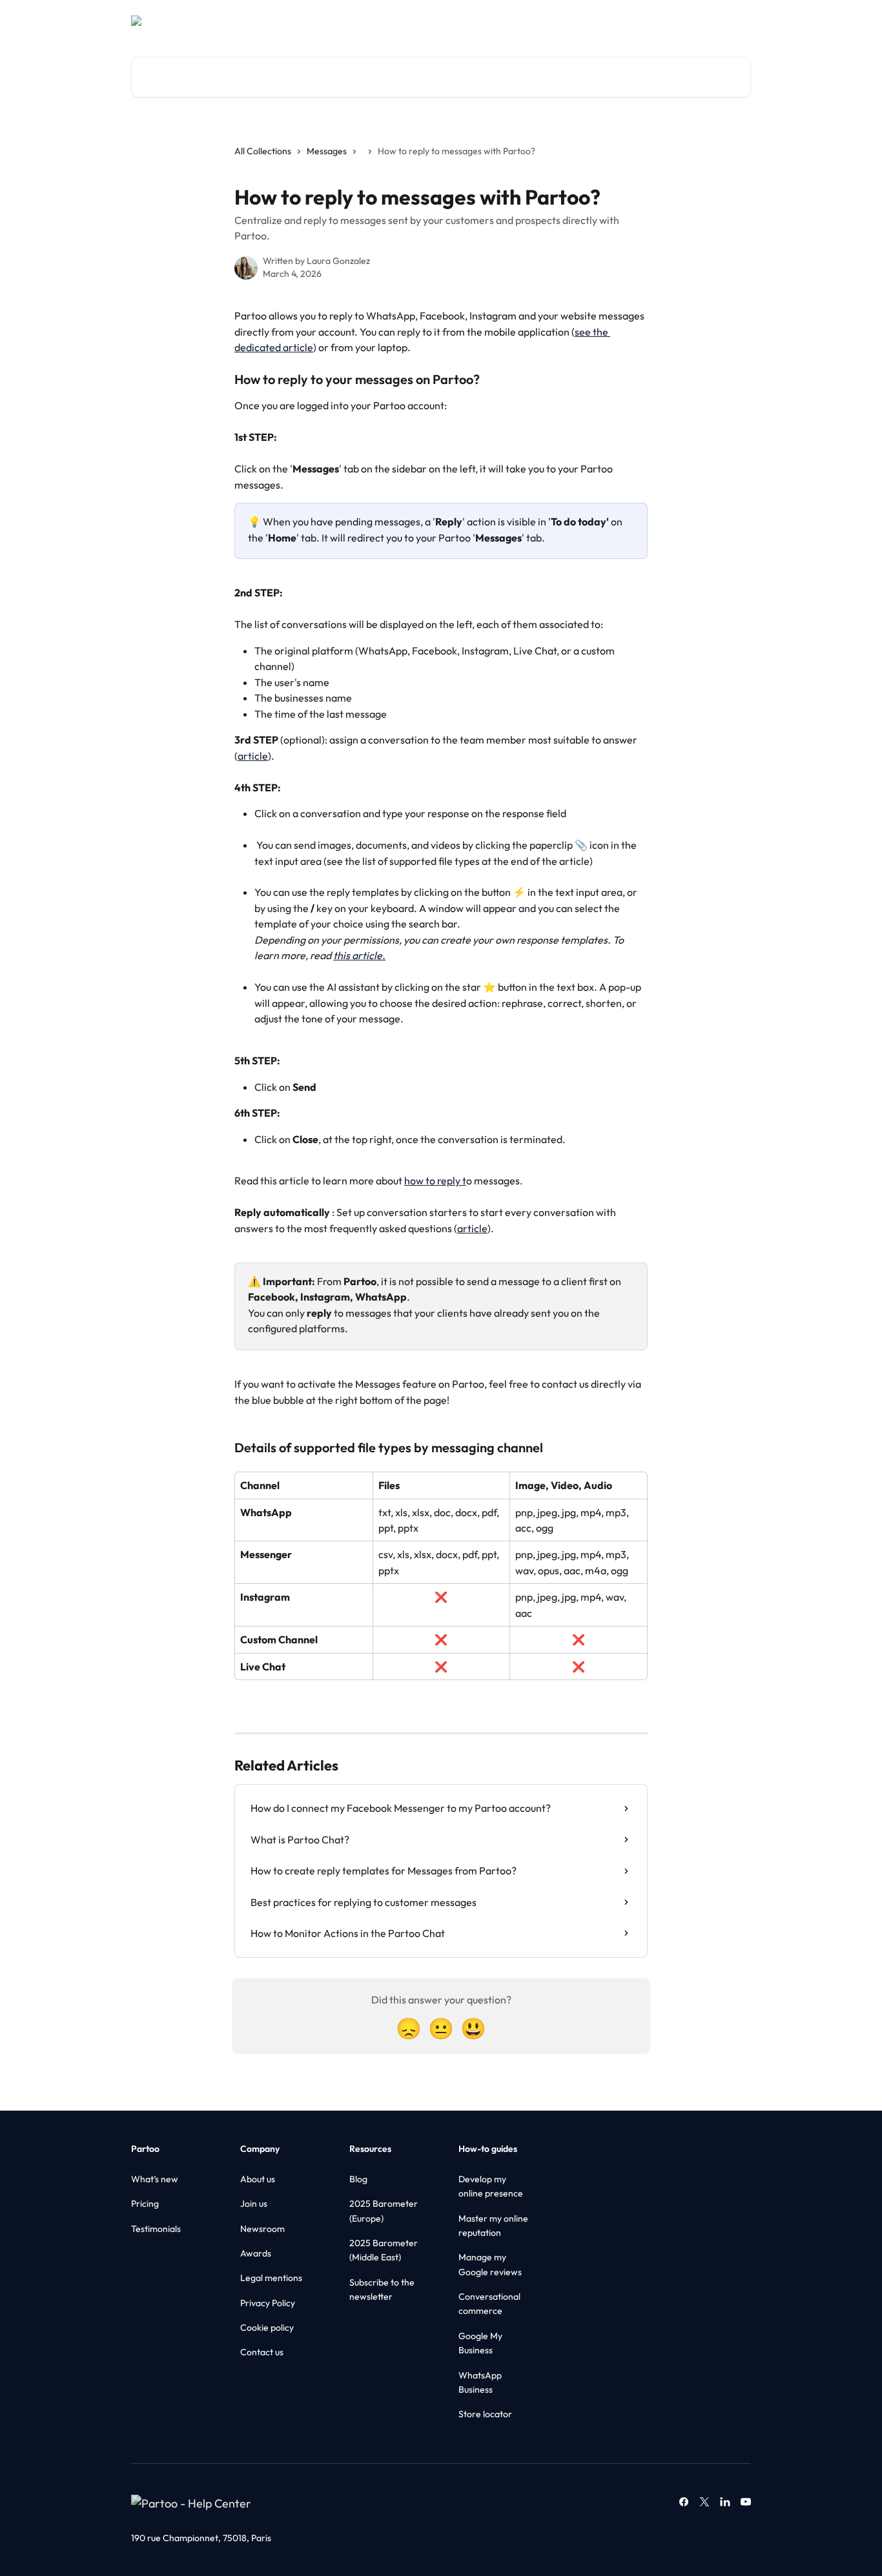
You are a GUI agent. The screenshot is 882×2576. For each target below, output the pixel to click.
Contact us (262, 2352)
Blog (358, 2179)
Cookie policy (267, 2328)
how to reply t (435, 1181)
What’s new (155, 2179)
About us (258, 2179)
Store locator (485, 2414)
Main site (663, 21)
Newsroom (262, 2229)
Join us (254, 2204)
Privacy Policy (268, 2303)
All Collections (263, 151)
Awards (256, 2253)
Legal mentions (271, 2278)
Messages (327, 151)
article (253, 756)
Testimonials (156, 2229)
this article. (359, 955)
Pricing (145, 2204)
